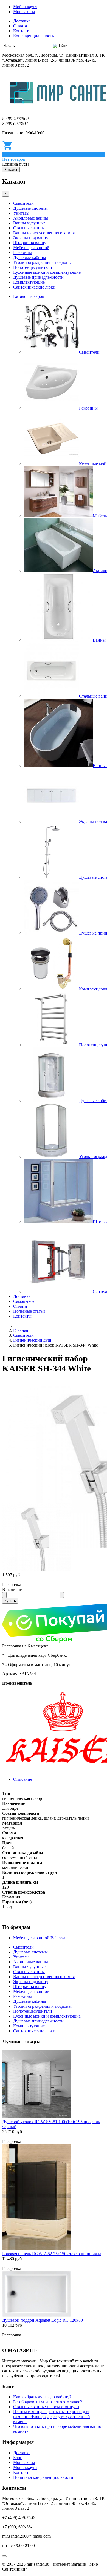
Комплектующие (29, 282)
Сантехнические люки (34, 287)
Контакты (22, 31)
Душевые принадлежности (38, 277)
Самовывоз (24, 1301)
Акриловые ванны (31, 218)
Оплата (20, 26)
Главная (21, 1330)
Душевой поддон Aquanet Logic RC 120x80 (43, 2320)
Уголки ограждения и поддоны (42, 262)
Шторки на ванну (30, 243)
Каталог (11, 170)
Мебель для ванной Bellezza (39, 1938)
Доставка (22, 21)
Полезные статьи (29, 1311)
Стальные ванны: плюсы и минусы (46, 2407)
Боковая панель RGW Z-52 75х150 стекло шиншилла (52, 2254)
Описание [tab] (23, 1779)
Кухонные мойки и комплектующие (47, 272)
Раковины (22, 253)
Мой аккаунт (25, 7)
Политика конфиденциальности (43, 2477)
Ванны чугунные (29, 223)
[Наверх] (4, 2556)
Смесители (23, 203)
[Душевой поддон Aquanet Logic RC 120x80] (36, 2315)
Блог (18, 2458)
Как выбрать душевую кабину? (42, 2397)
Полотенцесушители (33, 267)
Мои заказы (24, 12)
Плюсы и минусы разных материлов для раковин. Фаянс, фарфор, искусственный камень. (52, 2417)
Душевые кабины (30, 257)
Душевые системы (30, 208)
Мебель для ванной (31, 248)
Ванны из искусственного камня (44, 233)
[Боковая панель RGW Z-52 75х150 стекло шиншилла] (36, 2249)
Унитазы (21, 213)
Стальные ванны (29, 228)
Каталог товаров (29, 296)
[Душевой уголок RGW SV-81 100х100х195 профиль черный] (36, 2117)
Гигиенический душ (32, 1340)
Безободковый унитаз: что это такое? (48, 2402)
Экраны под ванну (31, 238)
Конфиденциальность (33, 36)
